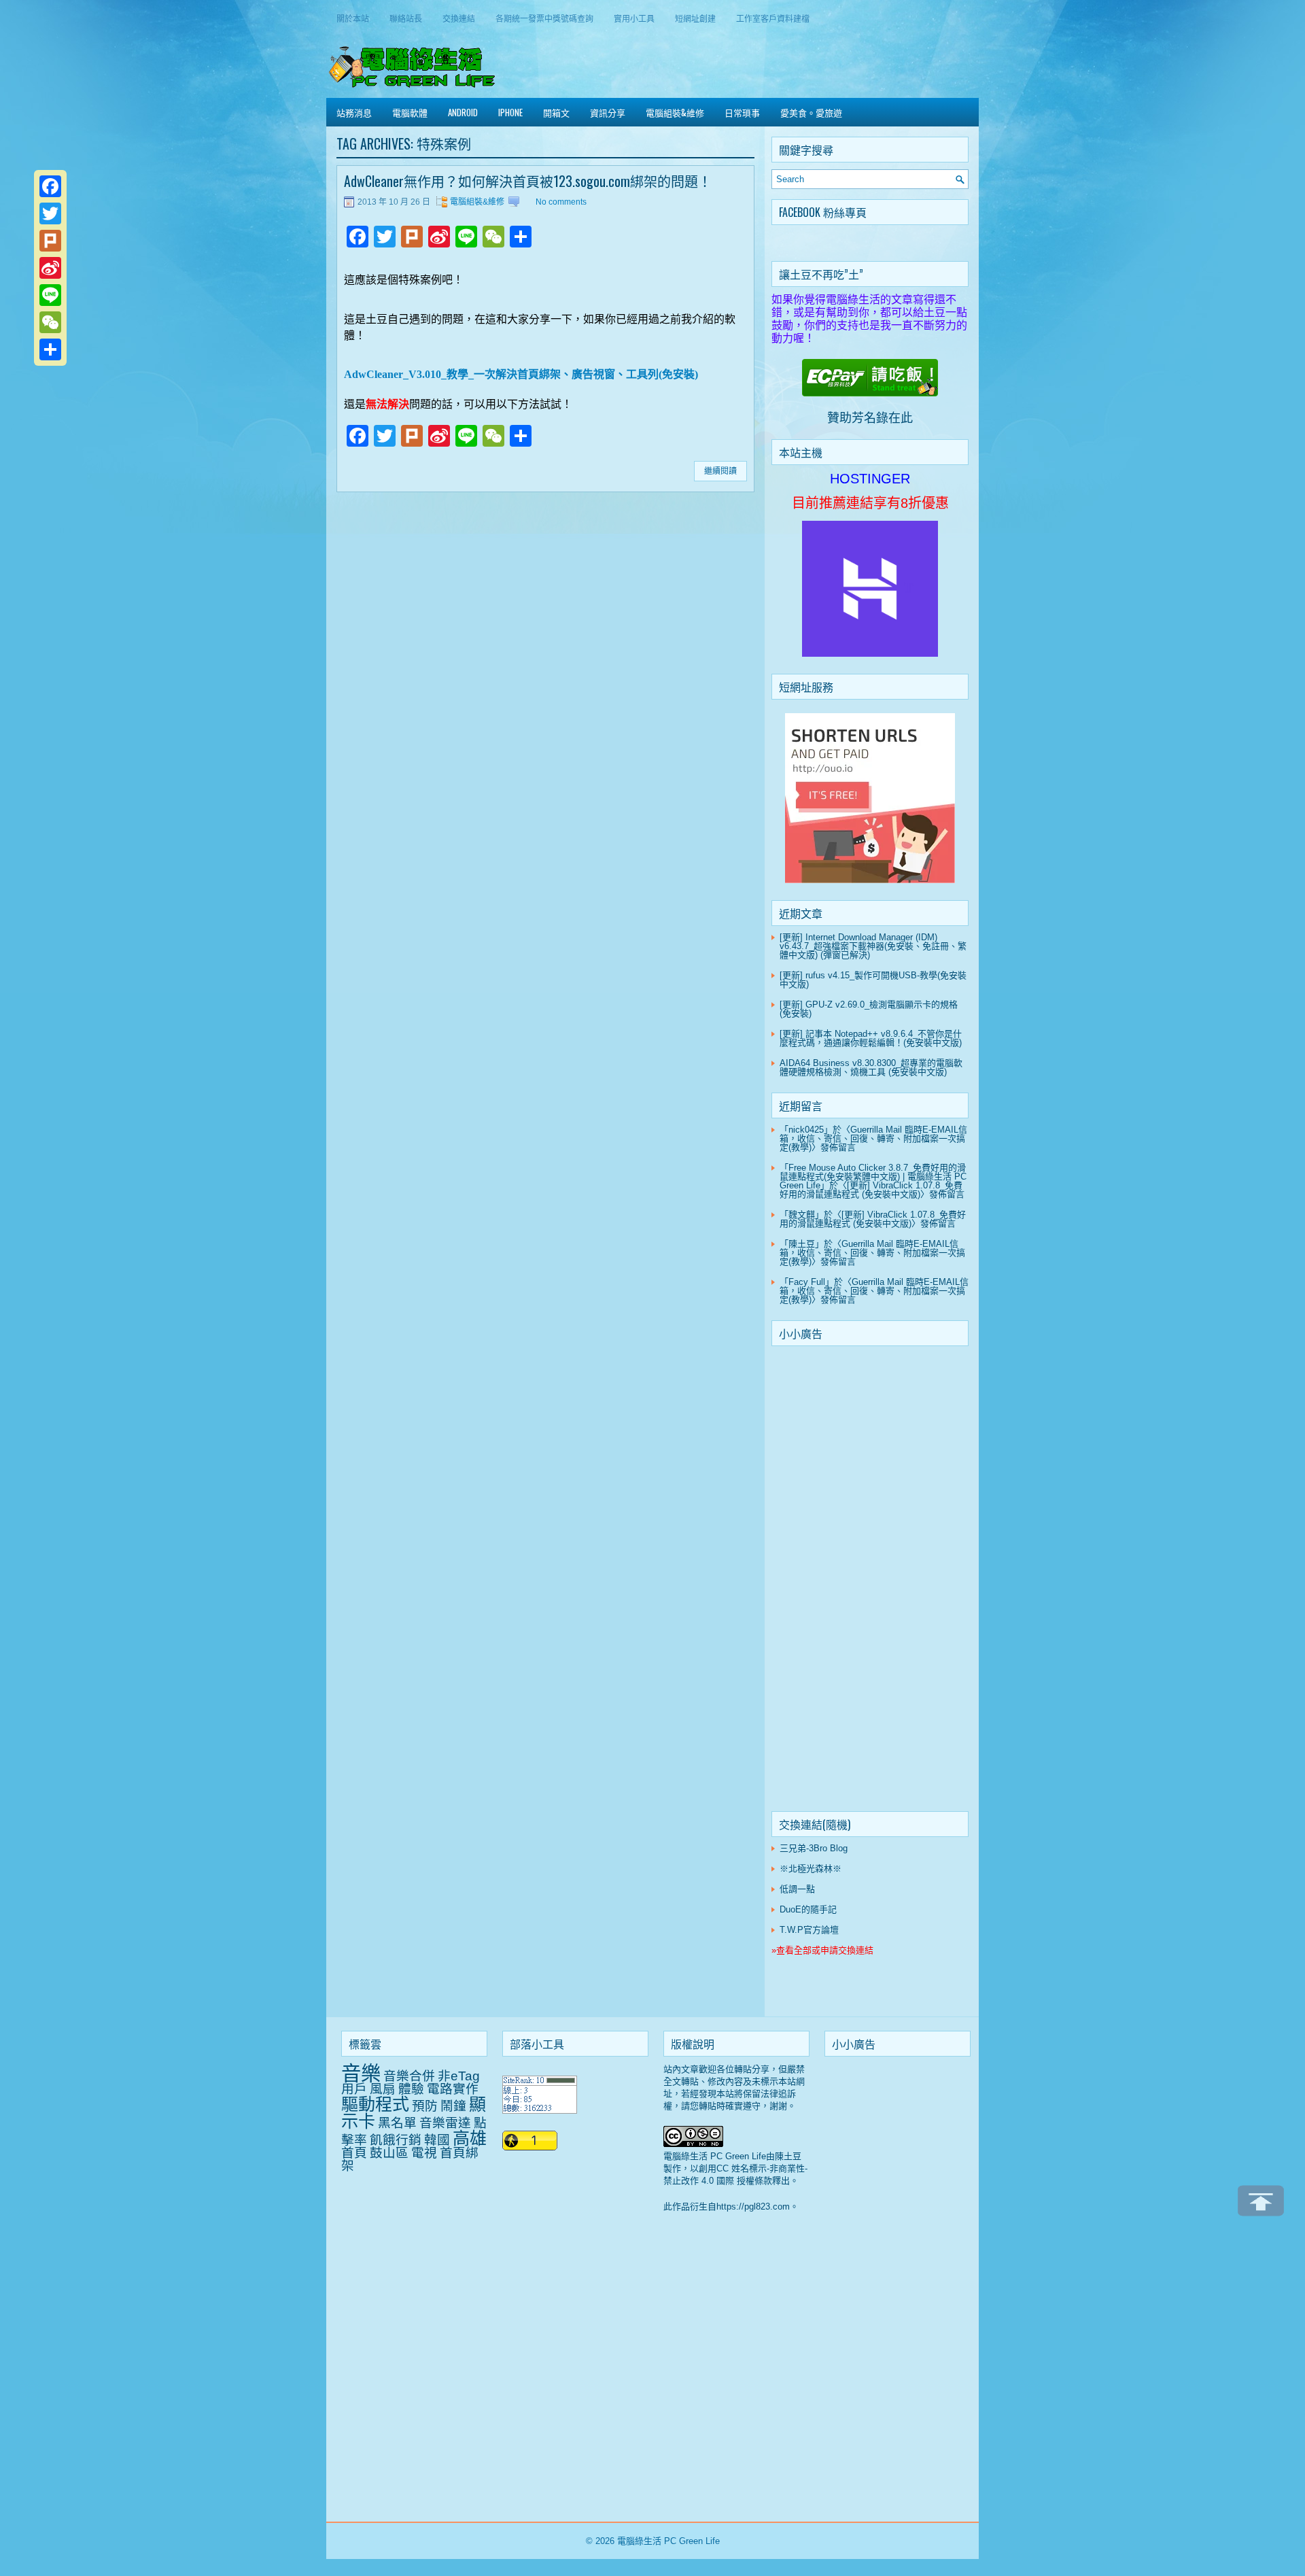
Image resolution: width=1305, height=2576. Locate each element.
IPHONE (510, 112)
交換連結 (459, 18)
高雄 (470, 2138)
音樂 (361, 2073)
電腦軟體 (410, 112)
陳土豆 (802, 1244)
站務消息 (354, 112)
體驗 (411, 2089)
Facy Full (807, 1282)
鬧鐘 (453, 2106)
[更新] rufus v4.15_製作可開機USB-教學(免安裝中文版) (873, 980)
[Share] (50, 349)
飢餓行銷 (396, 2140)
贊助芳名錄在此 (870, 418)
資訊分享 (608, 112)
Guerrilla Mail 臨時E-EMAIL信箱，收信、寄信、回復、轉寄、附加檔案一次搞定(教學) (873, 1138)
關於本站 (353, 18)
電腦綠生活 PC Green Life (668, 2541)
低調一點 (797, 1889)
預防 (425, 2106)
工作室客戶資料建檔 (773, 18)
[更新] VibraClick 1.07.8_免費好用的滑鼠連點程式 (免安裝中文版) (871, 1190)
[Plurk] (50, 241)
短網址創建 (695, 18)
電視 (424, 2153)
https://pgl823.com (753, 2206)
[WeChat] (50, 322)
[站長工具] (540, 2111)
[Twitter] (50, 213)
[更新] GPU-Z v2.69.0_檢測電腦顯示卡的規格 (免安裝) (869, 1009)
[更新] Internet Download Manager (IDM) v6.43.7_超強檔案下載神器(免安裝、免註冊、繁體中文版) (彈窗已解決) (873, 946)
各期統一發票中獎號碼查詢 (544, 18)
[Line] (50, 295)
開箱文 (556, 112)
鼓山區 (389, 2153)
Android (463, 112)
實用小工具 (634, 18)
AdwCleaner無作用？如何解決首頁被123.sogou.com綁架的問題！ (528, 181)
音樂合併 (409, 2076)
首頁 (354, 2153)
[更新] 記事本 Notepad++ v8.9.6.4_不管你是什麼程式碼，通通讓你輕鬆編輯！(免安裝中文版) (871, 1038)
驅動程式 (375, 2104)
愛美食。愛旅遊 (811, 112)
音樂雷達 (445, 2123)
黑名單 (397, 2123)
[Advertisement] (870, 1581)
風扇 (383, 2089)
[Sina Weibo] (50, 268)
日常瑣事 (742, 112)
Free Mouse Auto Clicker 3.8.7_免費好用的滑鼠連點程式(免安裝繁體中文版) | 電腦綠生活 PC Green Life (873, 1177)
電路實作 (453, 2089)
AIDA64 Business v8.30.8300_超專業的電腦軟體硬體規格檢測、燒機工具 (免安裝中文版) (871, 1067)
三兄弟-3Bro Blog (814, 1848)
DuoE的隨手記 (808, 1909)
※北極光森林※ (811, 1869)
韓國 (437, 2140)
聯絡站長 (406, 18)
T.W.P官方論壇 (809, 1930)
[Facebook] (50, 186)
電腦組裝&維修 (675, 112)
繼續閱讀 (720, 471)
